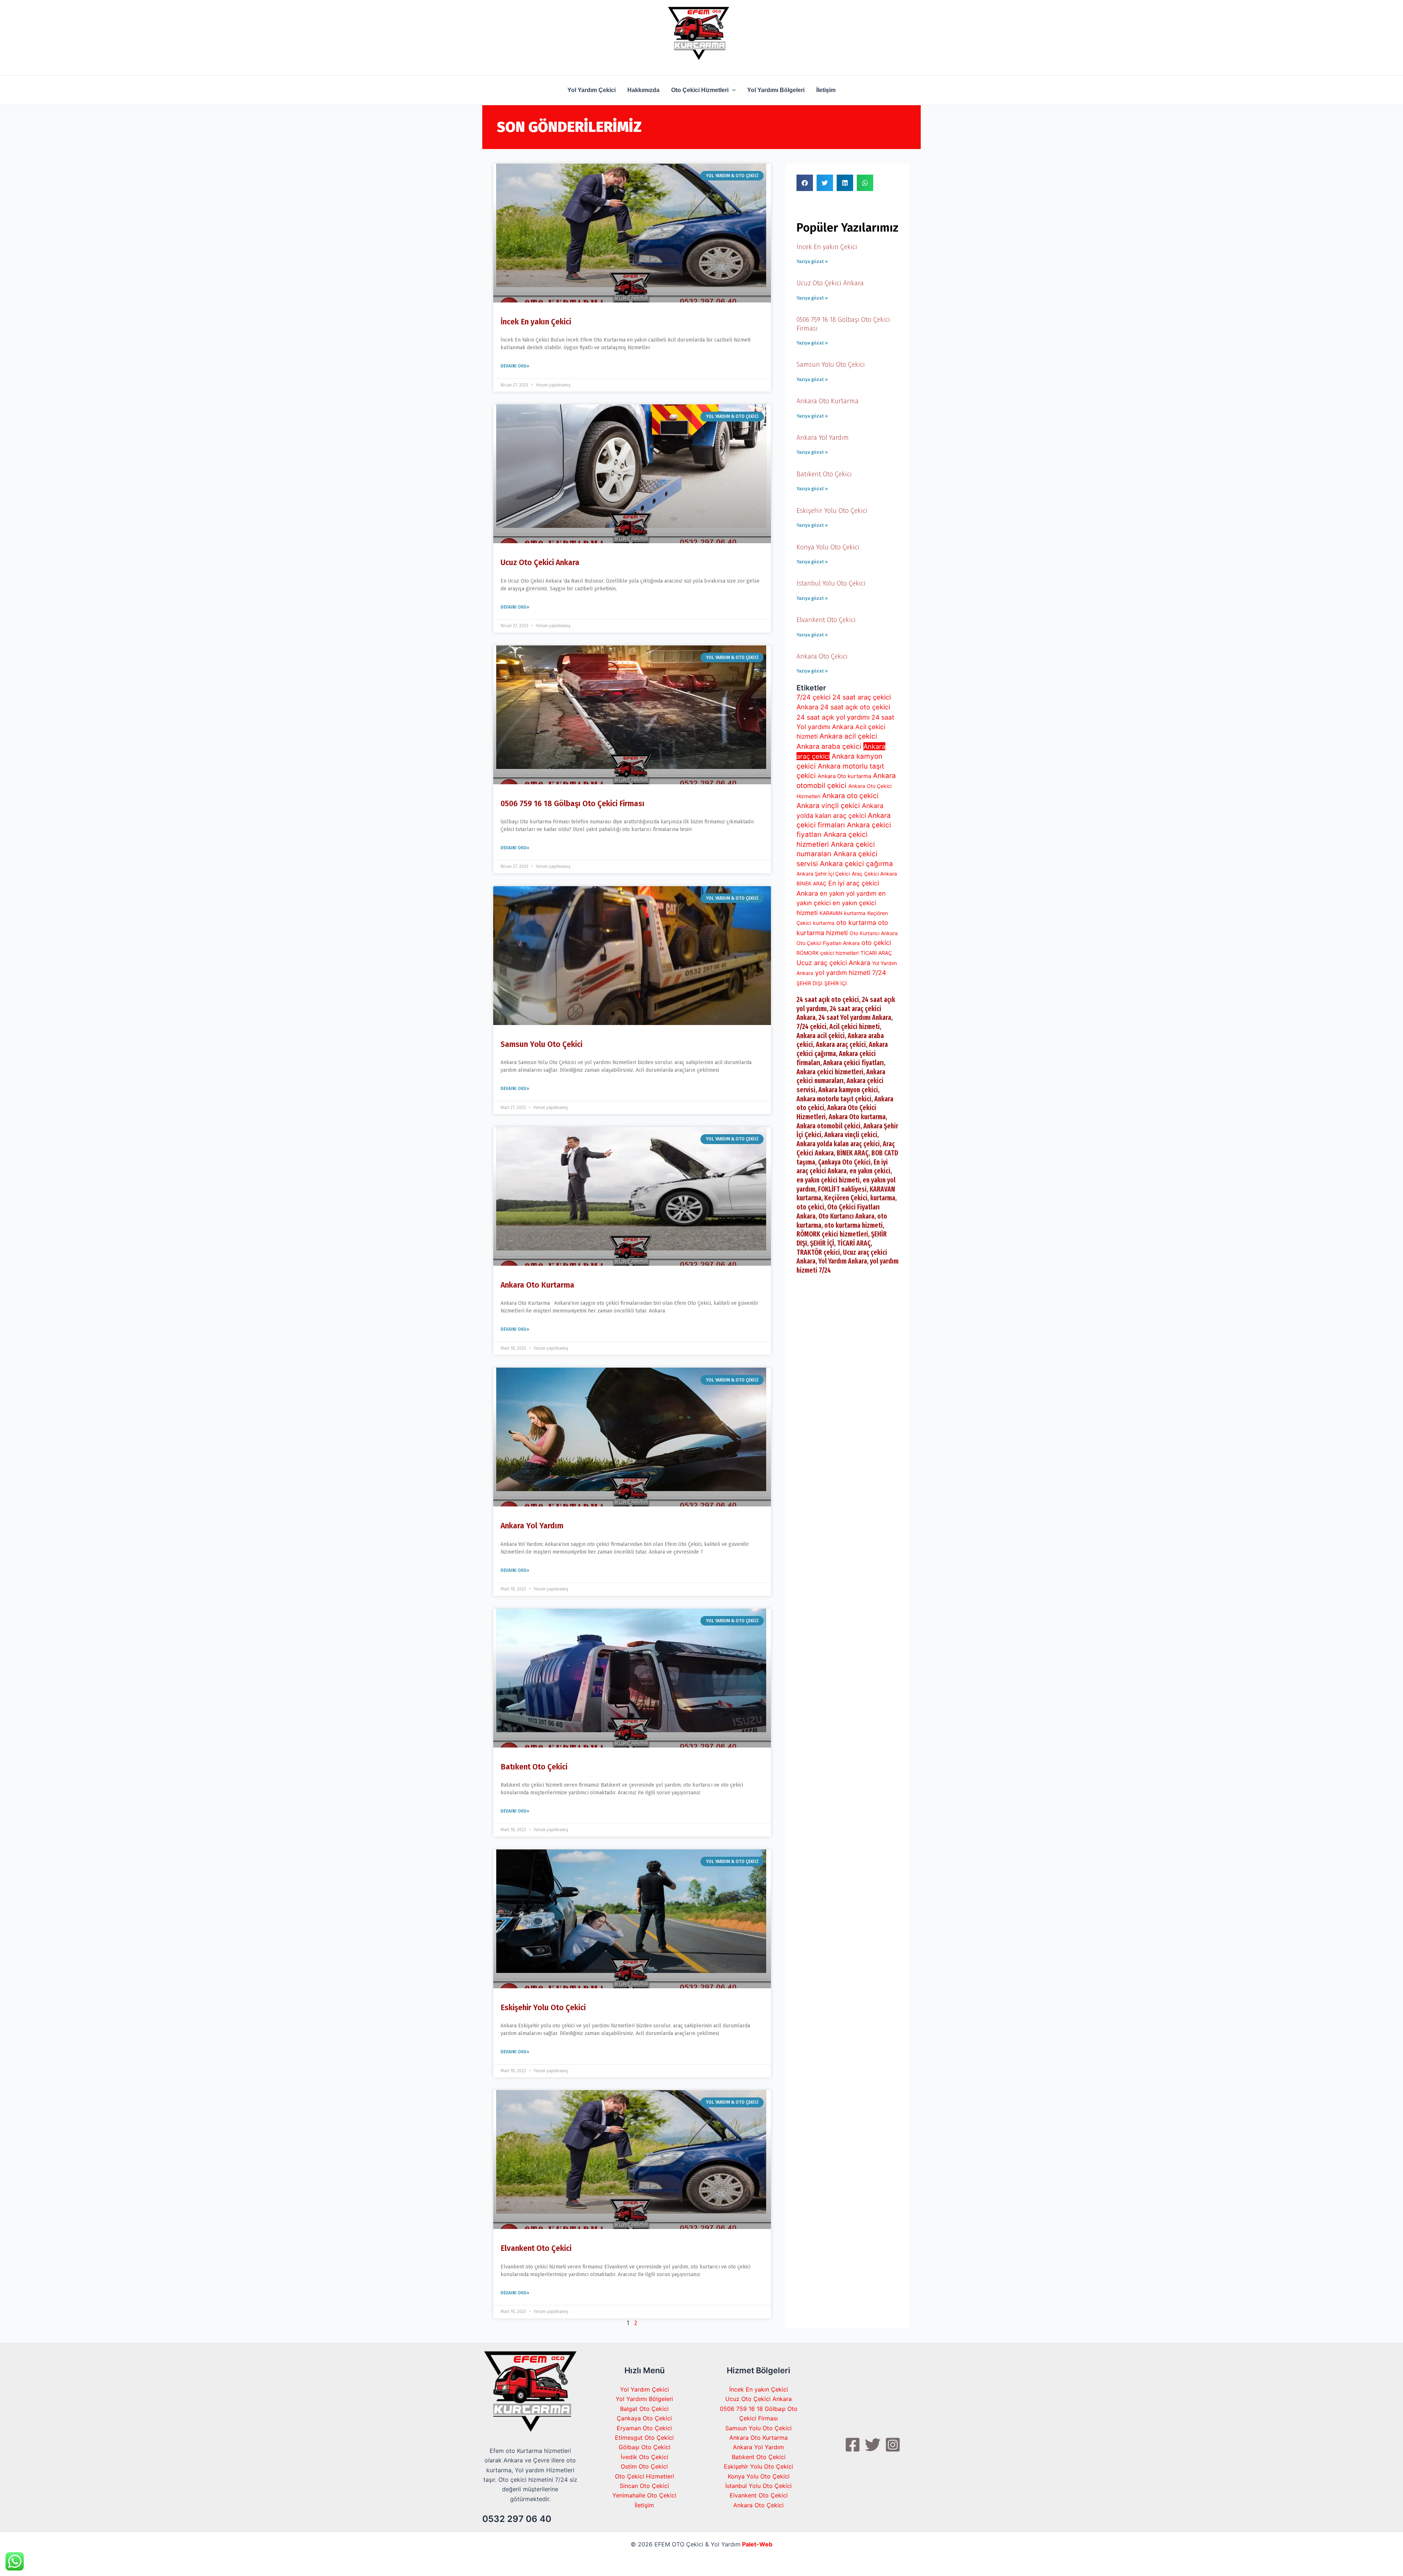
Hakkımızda (643, 90)
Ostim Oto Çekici (644, 2466)
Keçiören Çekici (846, 1198)
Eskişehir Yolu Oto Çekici (543, 2008)
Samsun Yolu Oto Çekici (541, 1044)
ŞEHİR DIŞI (809, 983)
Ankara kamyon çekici (848, 1090)
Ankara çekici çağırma (856, 864)
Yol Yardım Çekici (592, 90)
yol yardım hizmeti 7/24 (851, 973)
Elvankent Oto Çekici (536, 2248)
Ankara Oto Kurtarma (537, 1285)
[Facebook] (853, 2445)
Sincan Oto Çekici (644, 2486)
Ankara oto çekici (850, 796)
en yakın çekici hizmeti (828, 1180)
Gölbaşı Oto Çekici (645, 2447)
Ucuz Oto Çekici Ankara (540, 563)
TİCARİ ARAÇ (876, 953)
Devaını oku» (515, 366)
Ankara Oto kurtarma (844, 776)
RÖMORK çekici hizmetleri (828, 953)
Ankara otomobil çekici (828, 1126)
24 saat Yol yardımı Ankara (855, 1018)
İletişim (826, 90)
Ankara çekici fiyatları (853, 1063)
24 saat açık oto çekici (855, 707)
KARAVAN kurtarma (843, 913)
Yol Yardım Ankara (843, 1261)
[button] (805, 183)
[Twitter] (873, 2445)
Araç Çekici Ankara (874, 874)
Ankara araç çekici (841, 1045)
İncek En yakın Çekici (536, 322)
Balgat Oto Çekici (644, 2409)
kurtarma (824, 923)
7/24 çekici (813, 697)
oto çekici (876, 943)
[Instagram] (893, 2445)
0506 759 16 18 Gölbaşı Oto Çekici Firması (573, 804)
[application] (732, 90)
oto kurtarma (856, 923)
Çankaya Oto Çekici (844, 1162)
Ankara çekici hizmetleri (830, 1072)
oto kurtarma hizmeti (853, 1225)
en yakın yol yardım (848, 893)
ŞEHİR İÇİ (836, 983)
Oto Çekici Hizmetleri (700, 90)
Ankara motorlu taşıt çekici (834, 1099)
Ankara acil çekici (848, 736)
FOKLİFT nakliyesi (842, 1189)
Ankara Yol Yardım (532, 1526)
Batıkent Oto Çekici (534, 1767)
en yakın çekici (870, 1171)
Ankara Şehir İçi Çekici (823, 874)
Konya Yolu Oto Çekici (828, 547)
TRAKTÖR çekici (818, 1252)
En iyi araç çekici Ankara (842, 1167)
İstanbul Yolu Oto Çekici (831, 583)
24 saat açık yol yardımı (833, 717)
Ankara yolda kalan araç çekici (838, 1144)
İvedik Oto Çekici (645, 2457)
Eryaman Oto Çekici (644, 2428)
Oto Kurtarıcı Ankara (874, 933)
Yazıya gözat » (812, 262)
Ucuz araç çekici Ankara (833, 963)
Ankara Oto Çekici (822, 656)
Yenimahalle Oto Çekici (644, 2495)
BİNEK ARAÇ (811, 883)
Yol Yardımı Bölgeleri (776, 90)
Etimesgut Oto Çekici (644, 2438)
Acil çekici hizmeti (855, 1027)
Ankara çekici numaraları (841, 1076)
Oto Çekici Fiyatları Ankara (828, 943)
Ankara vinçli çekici (828, 806)
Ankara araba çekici (829, 746)
